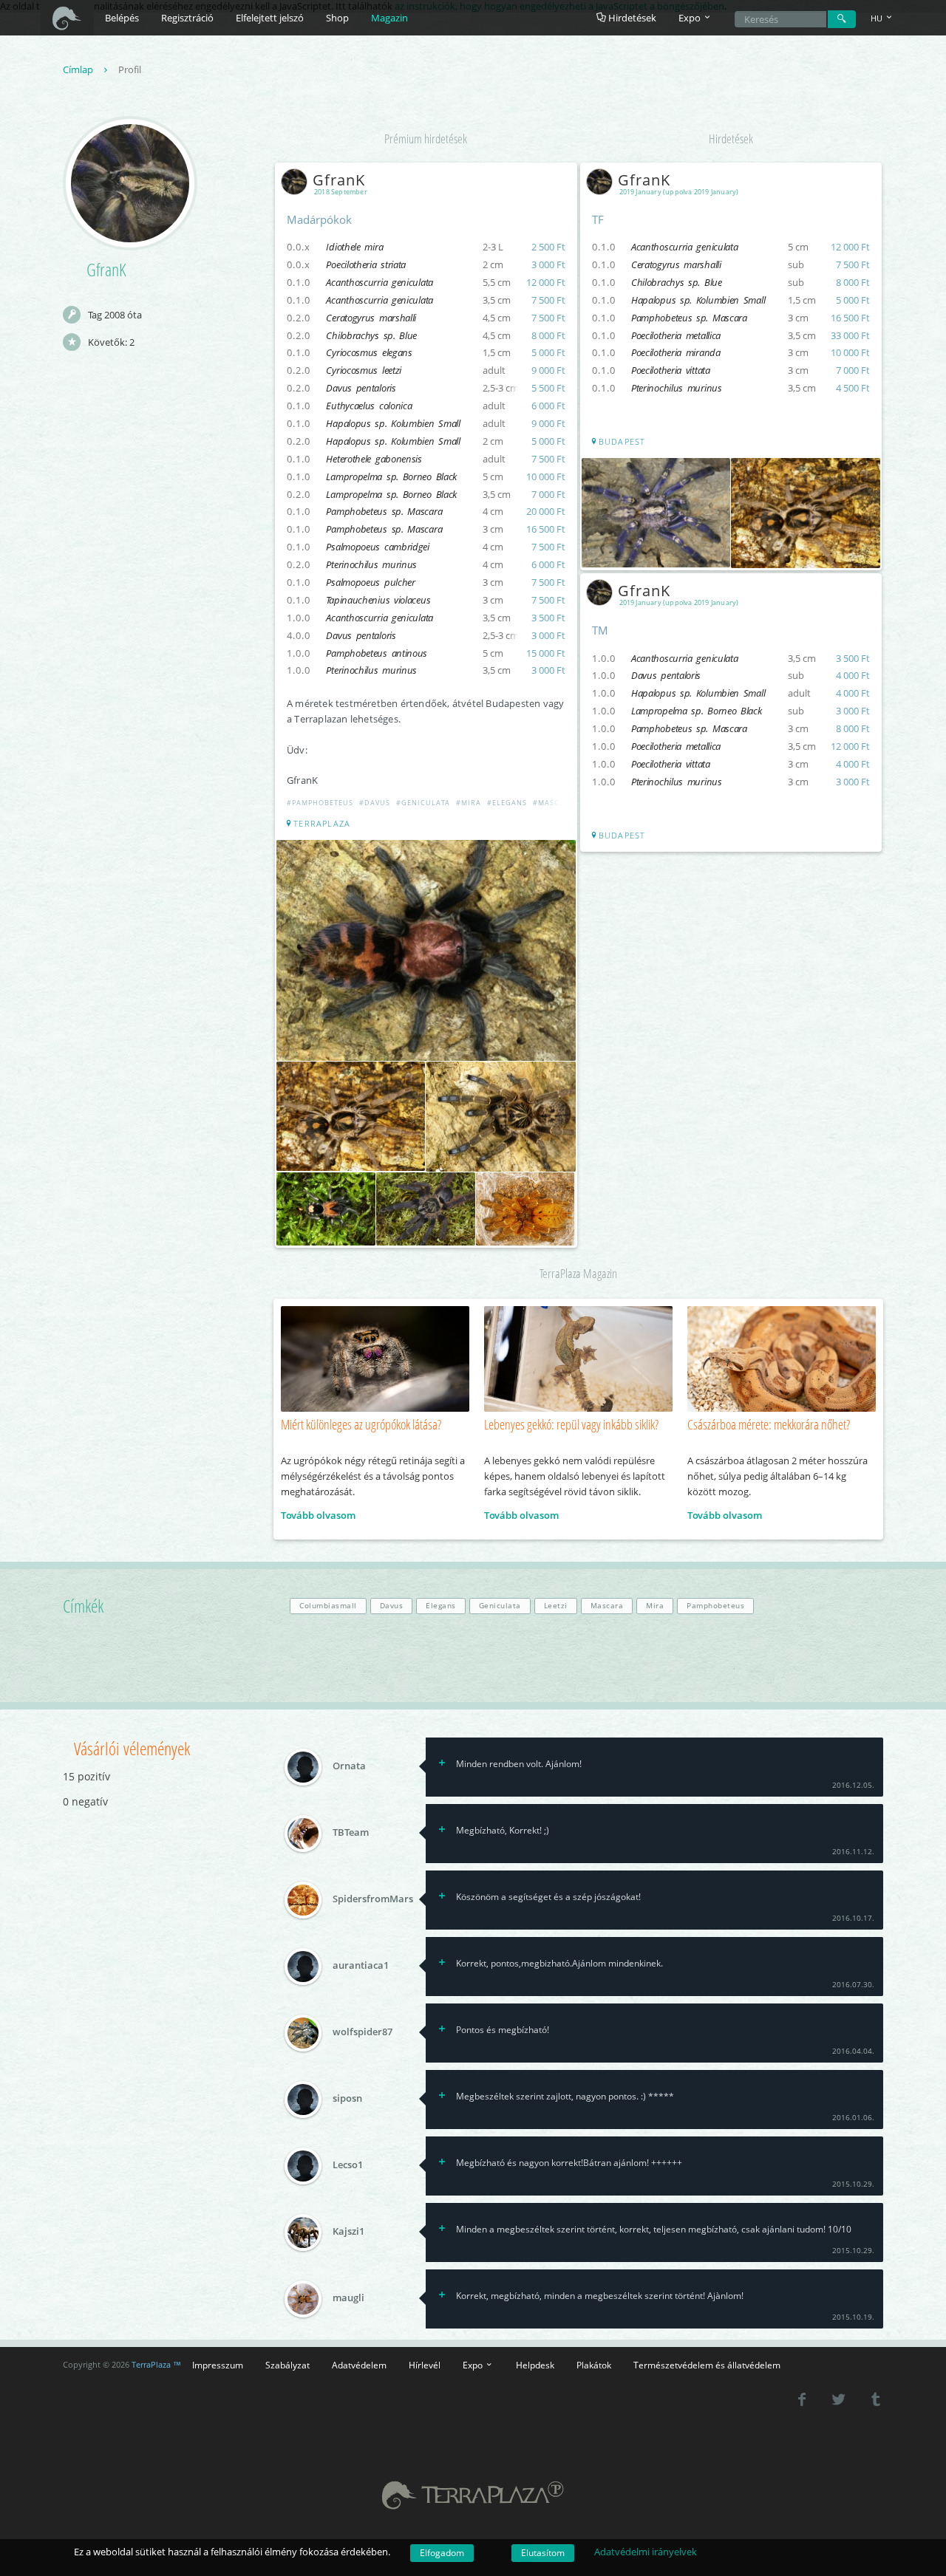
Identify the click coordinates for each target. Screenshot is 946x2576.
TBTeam (351, 1833)
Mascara (607, 1606)
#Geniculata (423, 803)
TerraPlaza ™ (156, 2365)
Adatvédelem (359, 2365)
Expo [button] (691, 18)
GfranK (339, 180)
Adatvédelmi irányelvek (646, 2552)
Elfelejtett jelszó (270, 18)
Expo (474, 2365)
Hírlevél (425, 2365)
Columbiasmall (328, 1606)
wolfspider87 (363, 2032)
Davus (392, 1606)
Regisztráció (187, 18)
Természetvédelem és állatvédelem (707, 2365)
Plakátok (594, 2365)
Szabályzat (287, 2365)
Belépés (122, 18)
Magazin (389, 18)
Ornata (349, 1766)
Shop (337, 18)
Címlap (79, 69)
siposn (347, 2099)
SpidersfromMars (373, 1899)
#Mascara (555, 803)
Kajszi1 (348, 2232)
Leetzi (556, 1606)
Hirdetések (631, 18)
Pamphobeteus (715, 1606)
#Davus (375, 803)
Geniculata (500, 1606)
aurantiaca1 (361, 1966)
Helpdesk (535, 2365)
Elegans (441, 1606)
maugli (348, 2298)
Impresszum (218, 2365)
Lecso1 (348, 2165)
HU (878, 18)
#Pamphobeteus (320, 803)
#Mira (470, 803)
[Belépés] (842, 19)
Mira (655, 1606)
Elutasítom (543, 2553)
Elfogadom (442, 2553)
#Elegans (507, 803)
